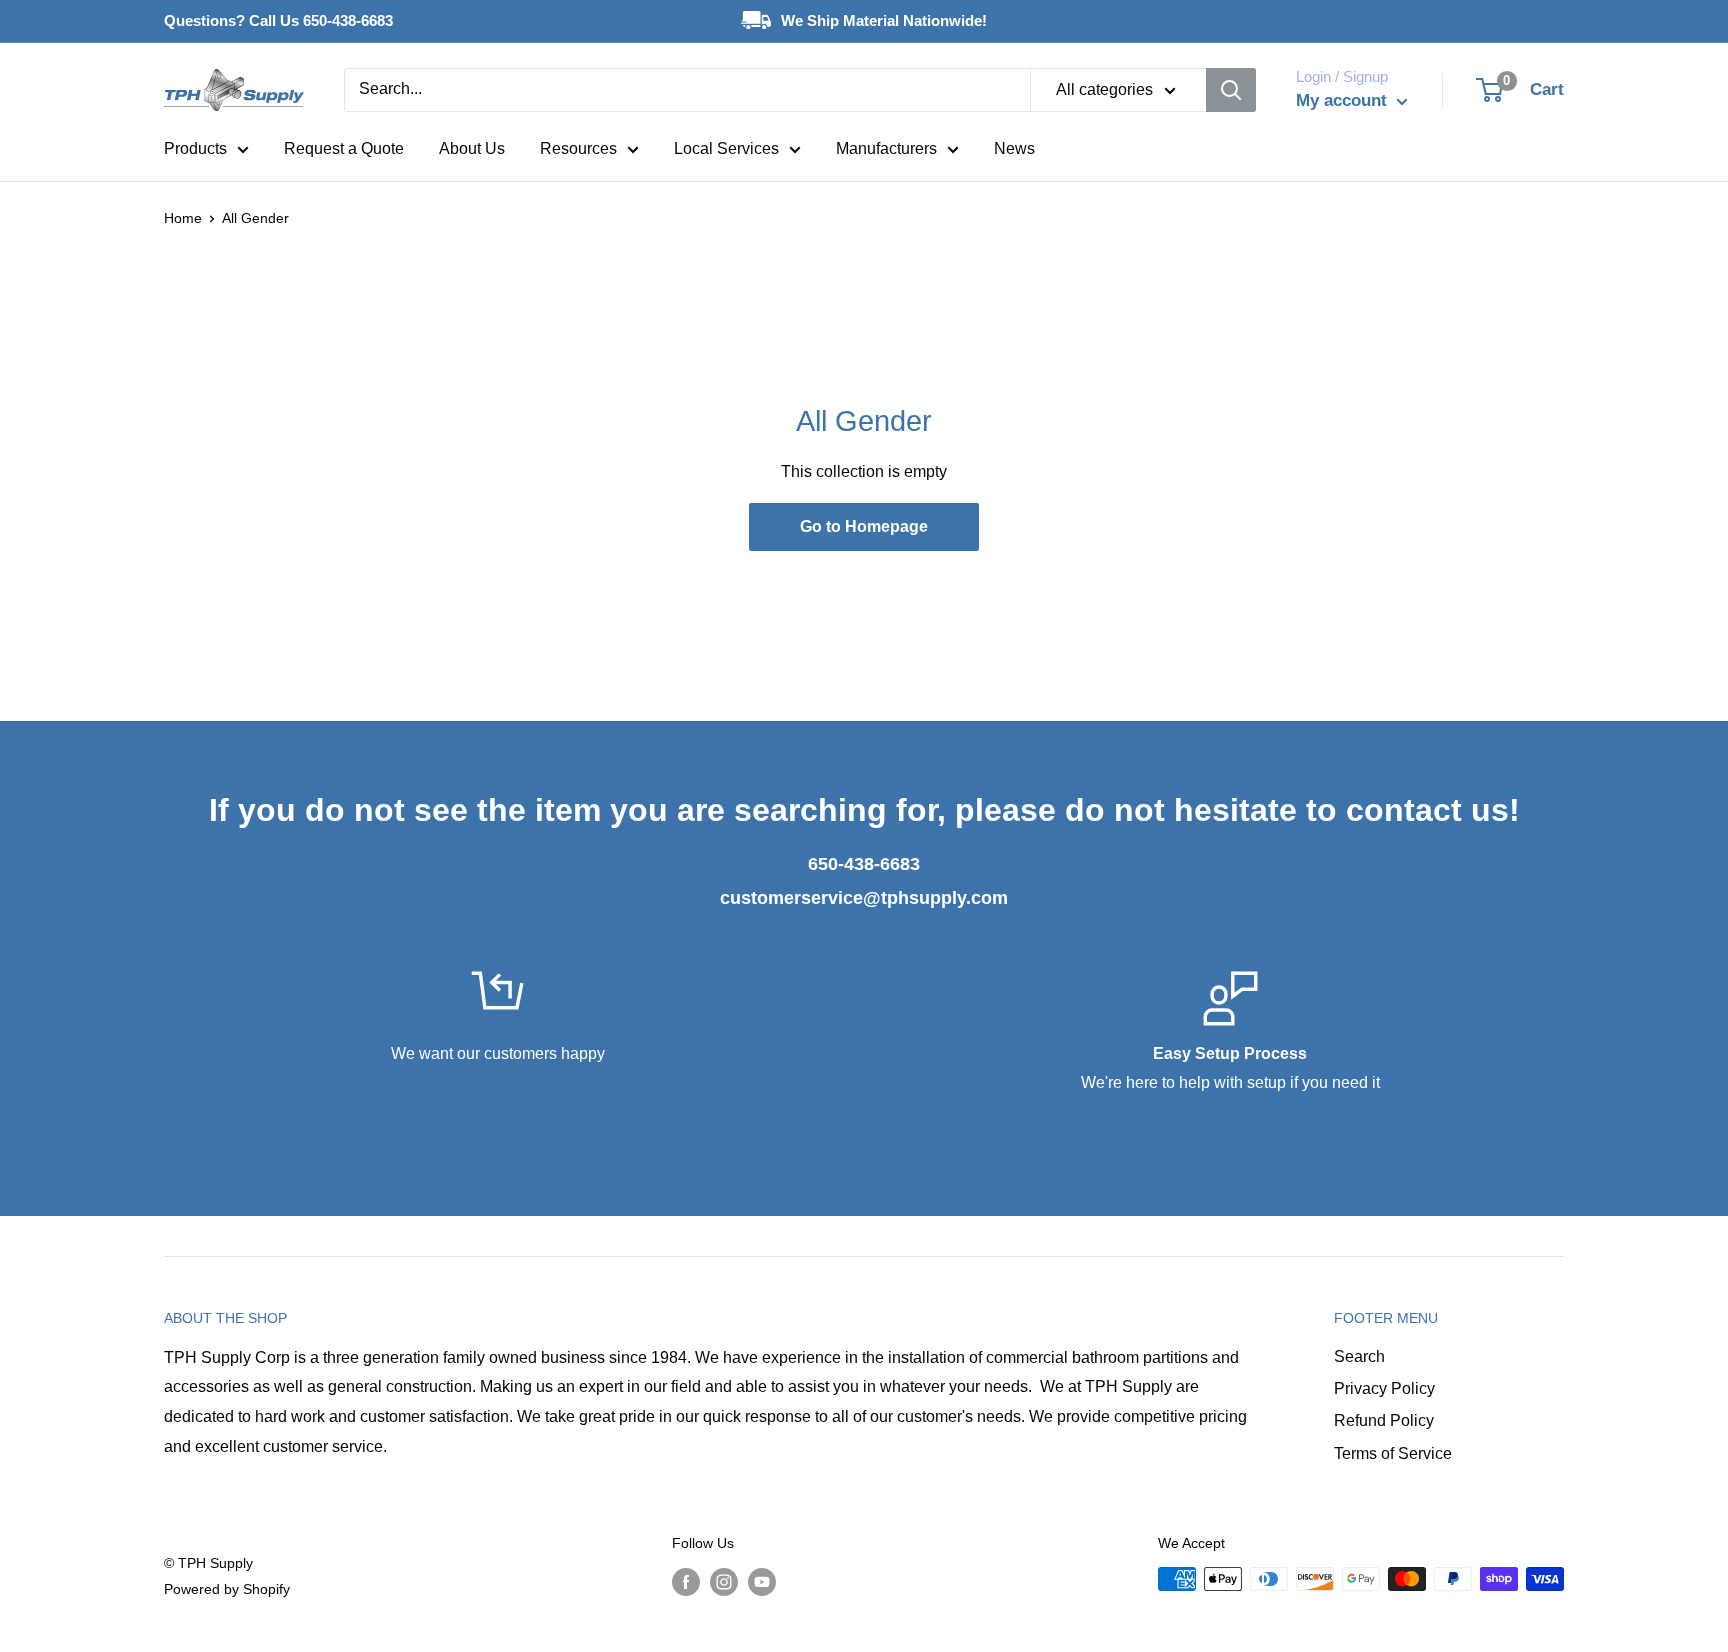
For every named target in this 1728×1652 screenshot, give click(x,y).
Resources (578, 148)
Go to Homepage (864, 526)
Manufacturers (886, 148)
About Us (472, 148)
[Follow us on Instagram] (724, 1581)
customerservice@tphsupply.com (864, 898)
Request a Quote (344, 148)
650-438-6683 (864, 864)
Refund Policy (1384, 1420)
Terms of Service (1393, 1453)
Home (183, 218)
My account (1344, 100)
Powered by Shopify (227, 1589)
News (1014, 148)
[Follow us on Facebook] (686, 1581)
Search (1359, 1356)
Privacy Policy (1384, 1388)
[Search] (1231, 90)
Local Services (726, 148)
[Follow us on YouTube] (762, 1581)
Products (195, 148)
